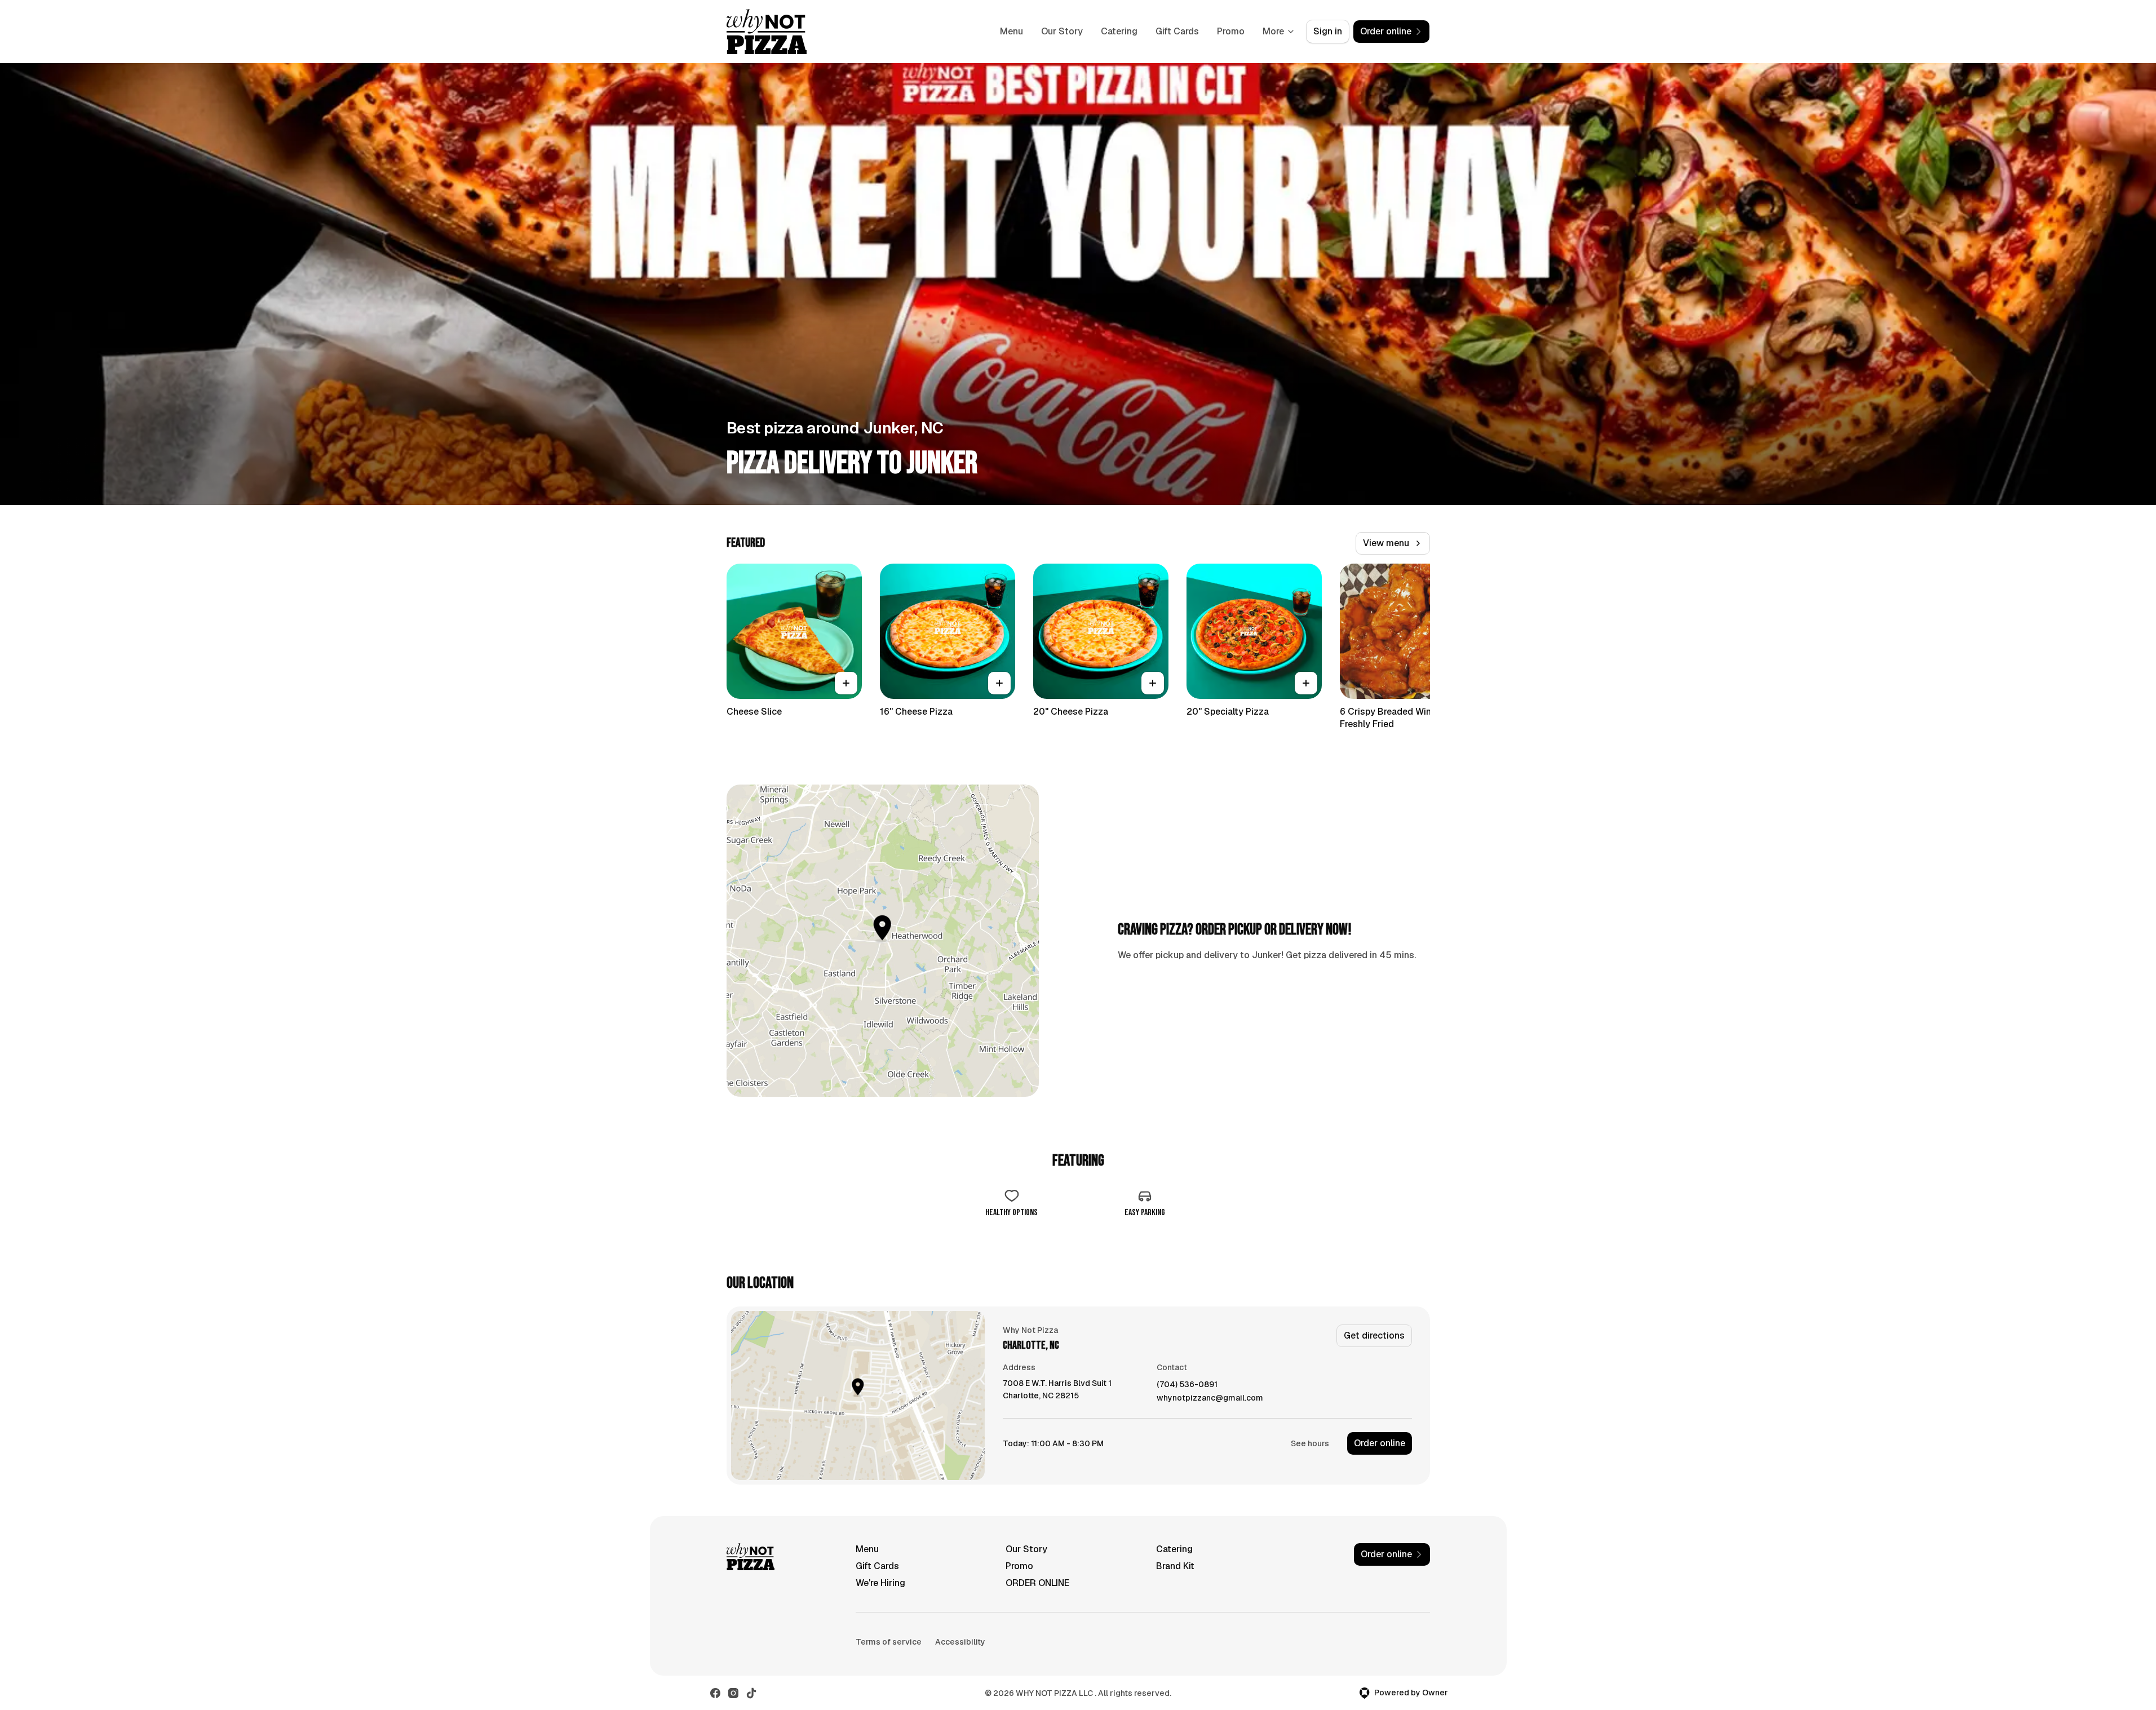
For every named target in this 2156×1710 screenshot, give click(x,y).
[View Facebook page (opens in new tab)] (715, 1693)
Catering (1119, 31)
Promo (1231, 31)
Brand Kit (1175, 1566)
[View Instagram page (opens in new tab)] (733, 1693)
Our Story (1062, 31)
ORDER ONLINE (1037, 1583)
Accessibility (960, 1642)
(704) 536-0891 (1187, 1385)
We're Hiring (880, 1583)
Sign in (1328, 31)
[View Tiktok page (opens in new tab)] (751, 1693)
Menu (1011, 31)
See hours (1310, 1443)
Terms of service (889, 1642)
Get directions (1374, 1335)
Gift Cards (1177, 31)
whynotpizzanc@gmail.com (1210, 1398)
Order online (1380, 1443)
